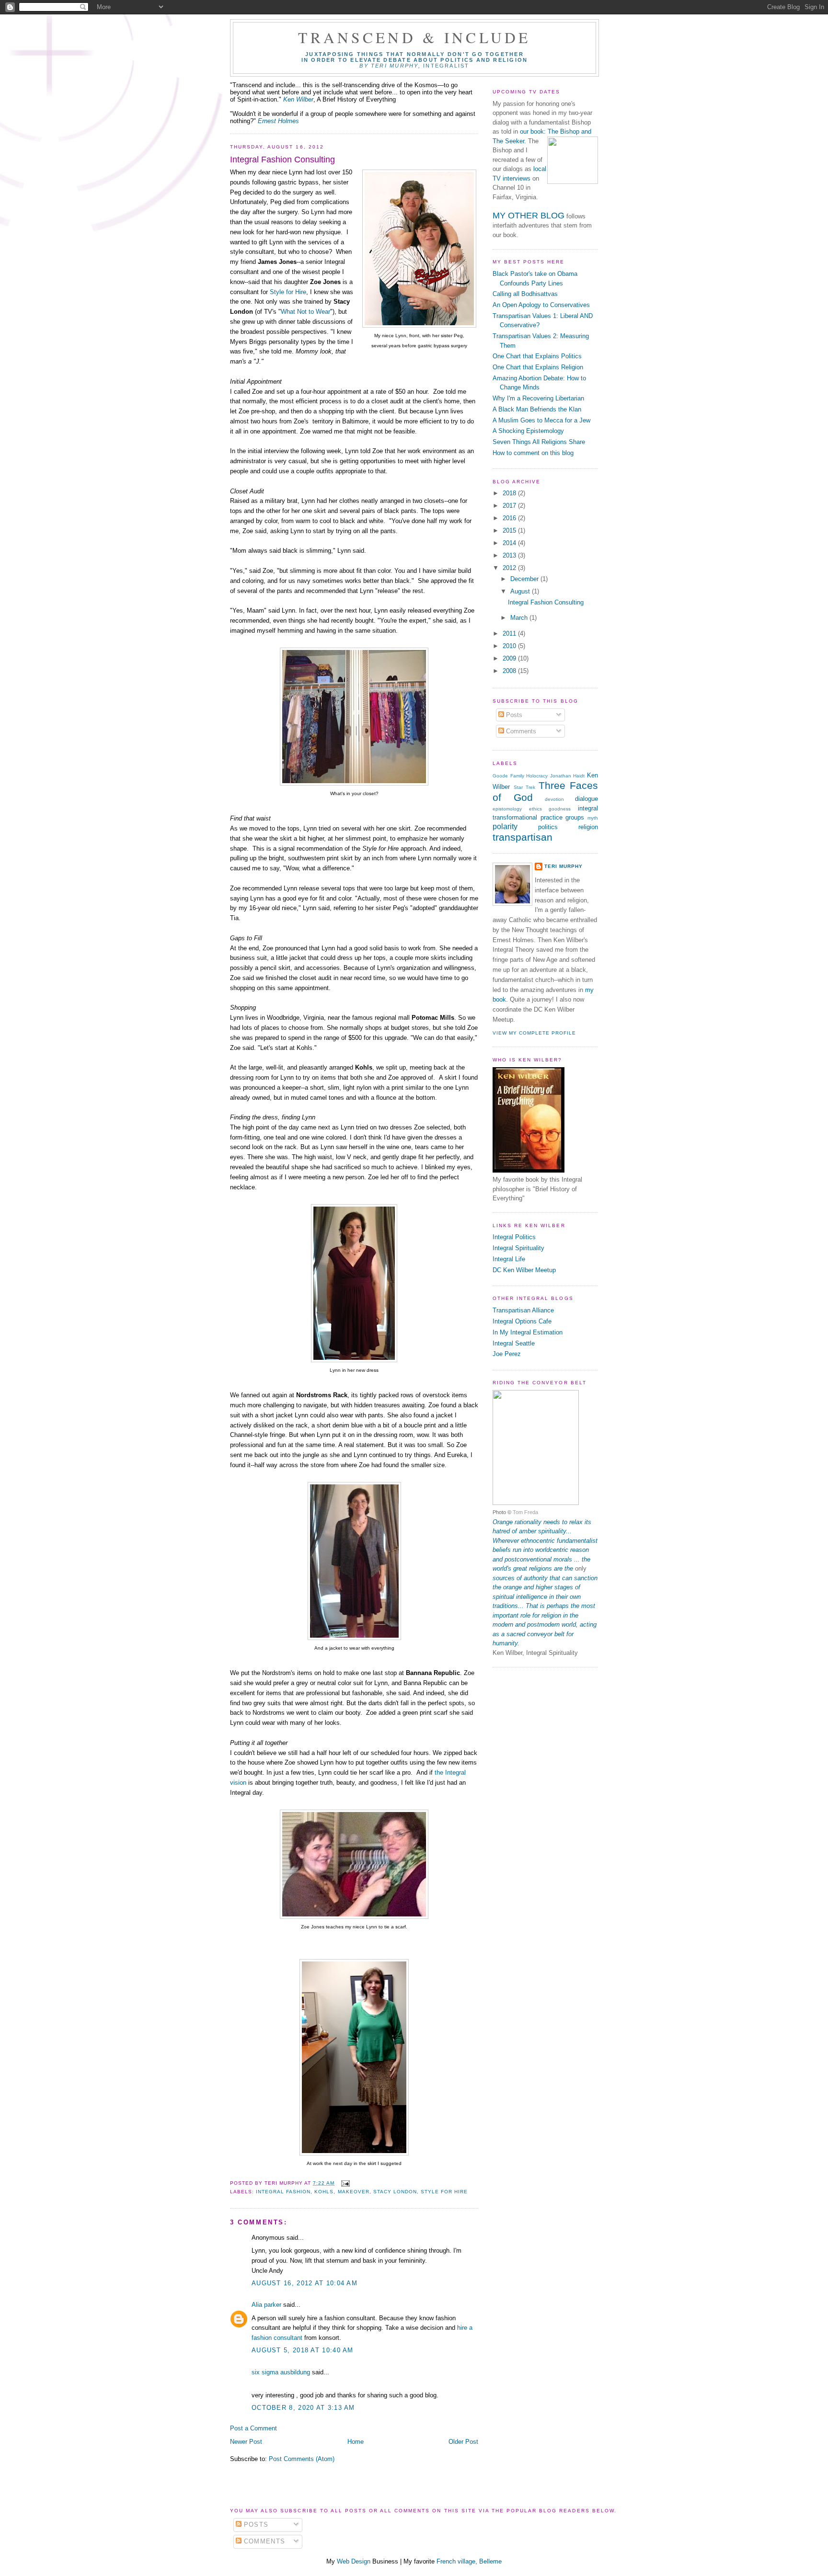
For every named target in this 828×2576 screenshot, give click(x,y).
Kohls (324, 2192)
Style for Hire (288, 292)
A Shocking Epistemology (528, 431)
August (521, 591)
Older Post (463, 2442)
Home (356, 2442)
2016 (510, 518)
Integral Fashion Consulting (282, 160)
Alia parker (266, 2305)
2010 (510, 646)
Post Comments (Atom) (302, 2459)
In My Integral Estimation (528, 1332)
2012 (510, 568)
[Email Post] (344, 2183)
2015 (510, 530)
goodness (560, 809)
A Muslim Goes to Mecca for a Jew (541, 420)
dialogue (586, 799)
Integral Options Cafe (522, 1321)
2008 (510, 671)
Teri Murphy (563, 866)
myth (593, 818)
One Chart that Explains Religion (538, 367)
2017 (510, 506)
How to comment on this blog (533, 453)
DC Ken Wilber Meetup (524, 1270)
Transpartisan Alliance (523, 1310)
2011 (510, 633)
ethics (535, 809)
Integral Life (509, 1259)
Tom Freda (525, 1512)
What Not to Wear (305, 312)
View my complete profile (534, 1033)
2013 (510, 555)
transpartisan (523, 837)
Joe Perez (507, 1354)
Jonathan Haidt (568, 776)
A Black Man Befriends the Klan (537, 409)
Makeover (354, 2192)
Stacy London (395, 2192)
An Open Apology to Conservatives (541, 305)
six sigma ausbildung (281, 2372)
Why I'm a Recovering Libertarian (538, 398)
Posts (513, 715)
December (525, 579)
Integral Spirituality (518, 1248)
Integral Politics (514, 1237)
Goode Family (508, 776)
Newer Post (246, 2442)
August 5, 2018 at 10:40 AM (303, 2350)
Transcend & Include (414, 37)
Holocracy (537, 776)
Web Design (354, 2561)
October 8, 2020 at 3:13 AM (303, 2408)
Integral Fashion (283, 2192)
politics (548, 827)
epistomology (507, 809)
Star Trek (525, 787)
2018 (510, 493)
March (520, 618)
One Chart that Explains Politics (537, 356)
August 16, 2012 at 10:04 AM (305, 2283)
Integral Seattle (514, 1343)
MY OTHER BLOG (529, 216)
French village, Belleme (469, 2561)
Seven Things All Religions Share (539, 442)
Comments (520, 731)
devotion (554, 799)
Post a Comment (253, 2428)
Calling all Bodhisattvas (525, 294)
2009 (510, 658)
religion (588, 827)
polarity (505, 826)
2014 (510, 543)
